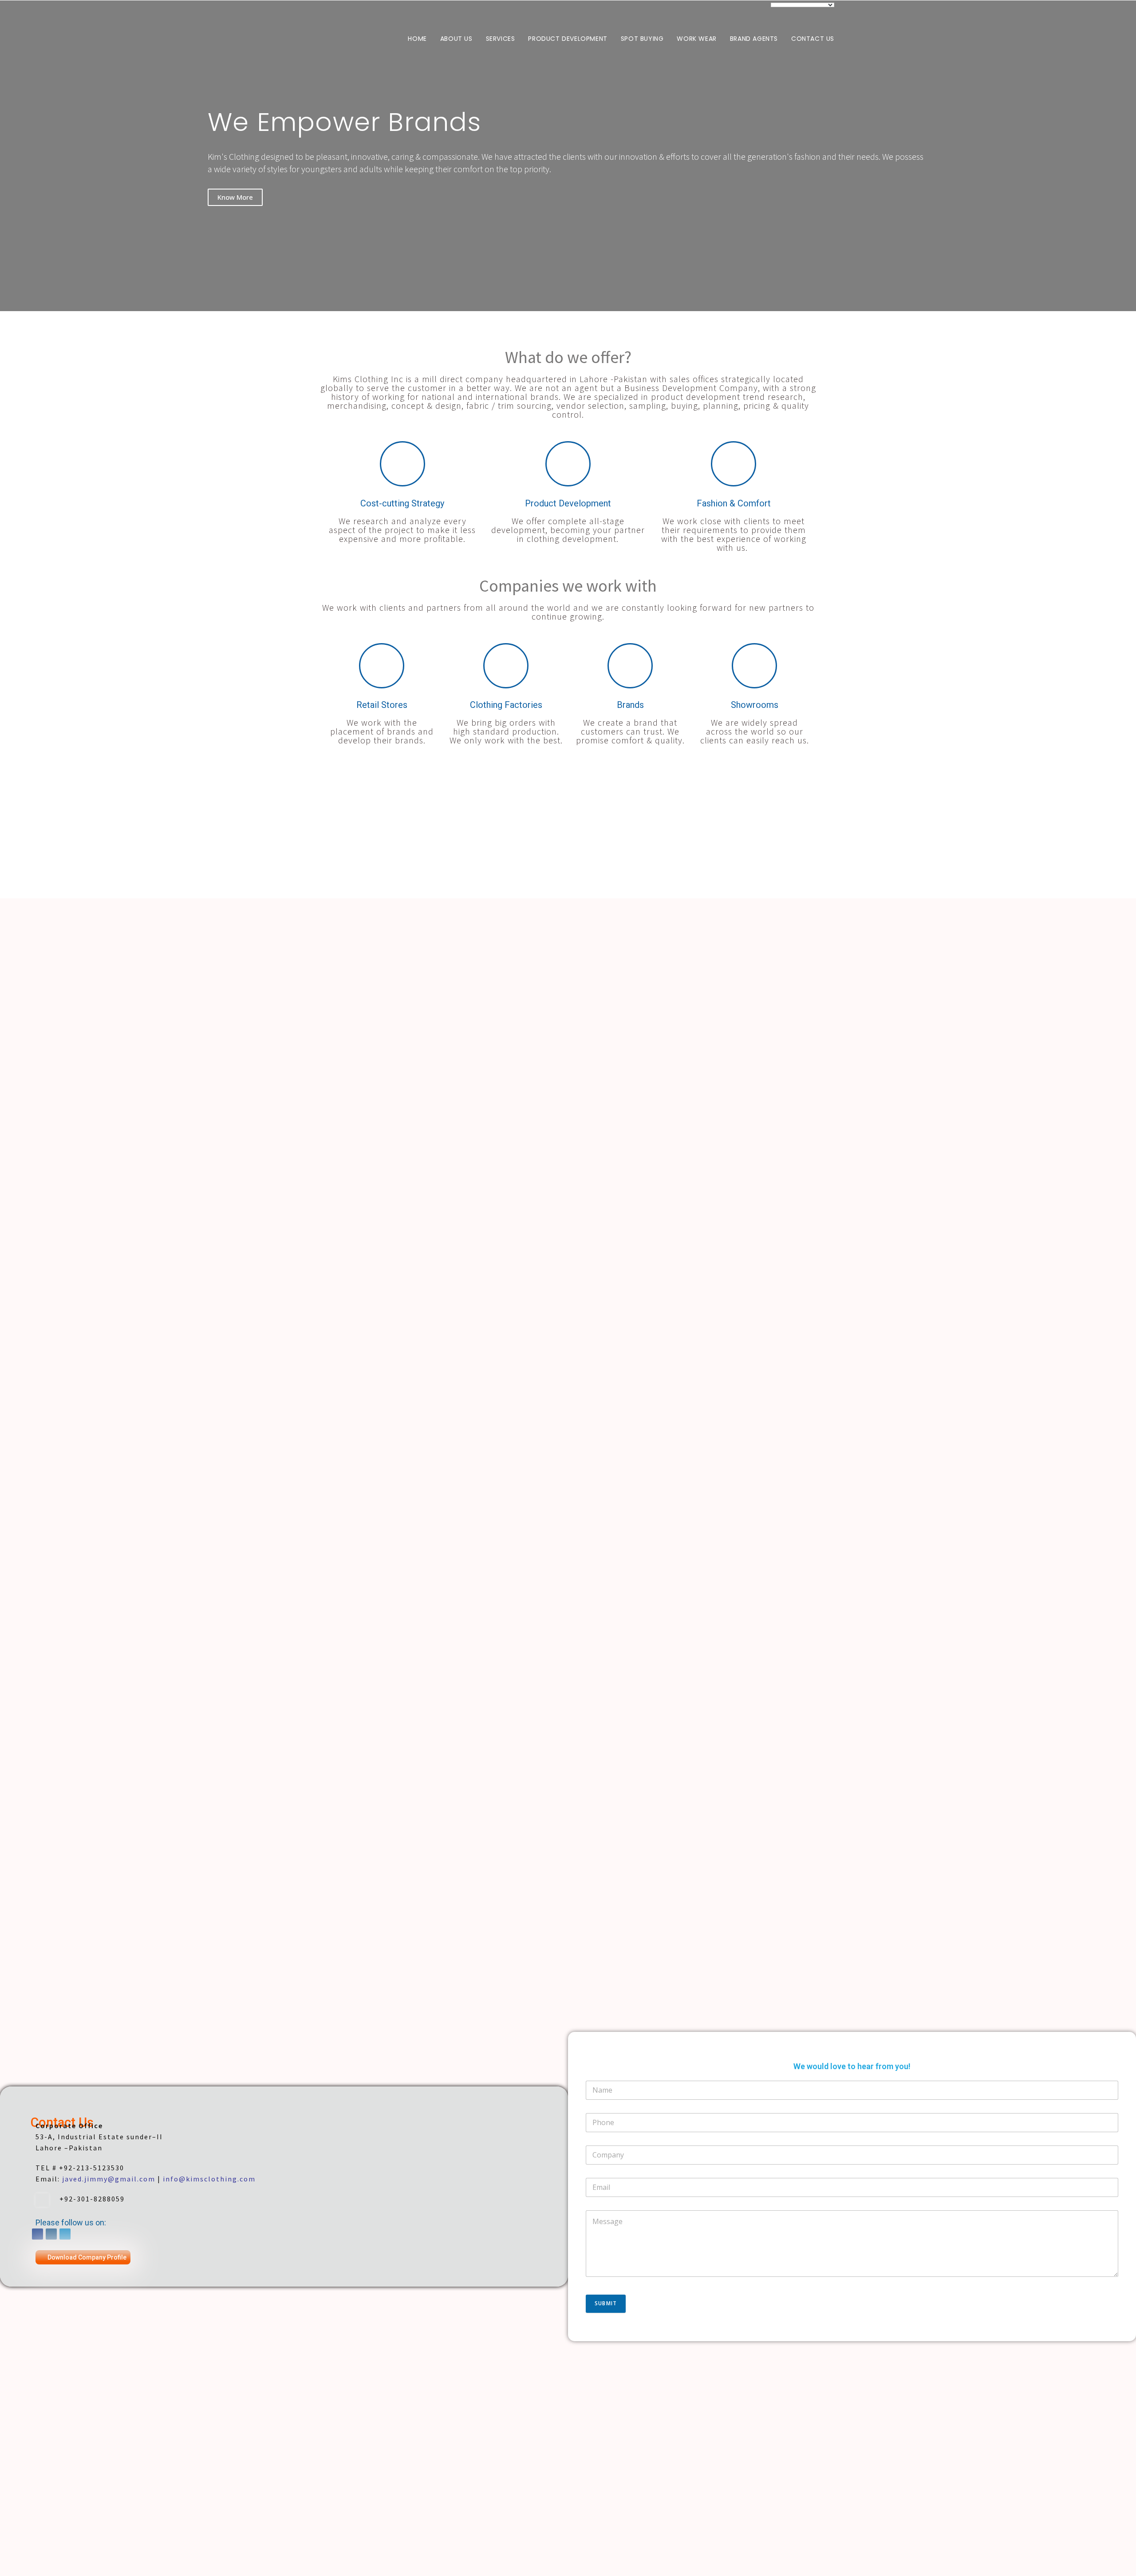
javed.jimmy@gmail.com (109, 2179)
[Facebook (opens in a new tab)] (740, 9)
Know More (235, 197)
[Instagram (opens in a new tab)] (751, 9)
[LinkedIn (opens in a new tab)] (761, 9)
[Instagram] (51, 2234)
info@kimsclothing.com (209, 2179)
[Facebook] (37, 2234)
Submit (606, 2303)
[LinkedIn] (65, 2234)
